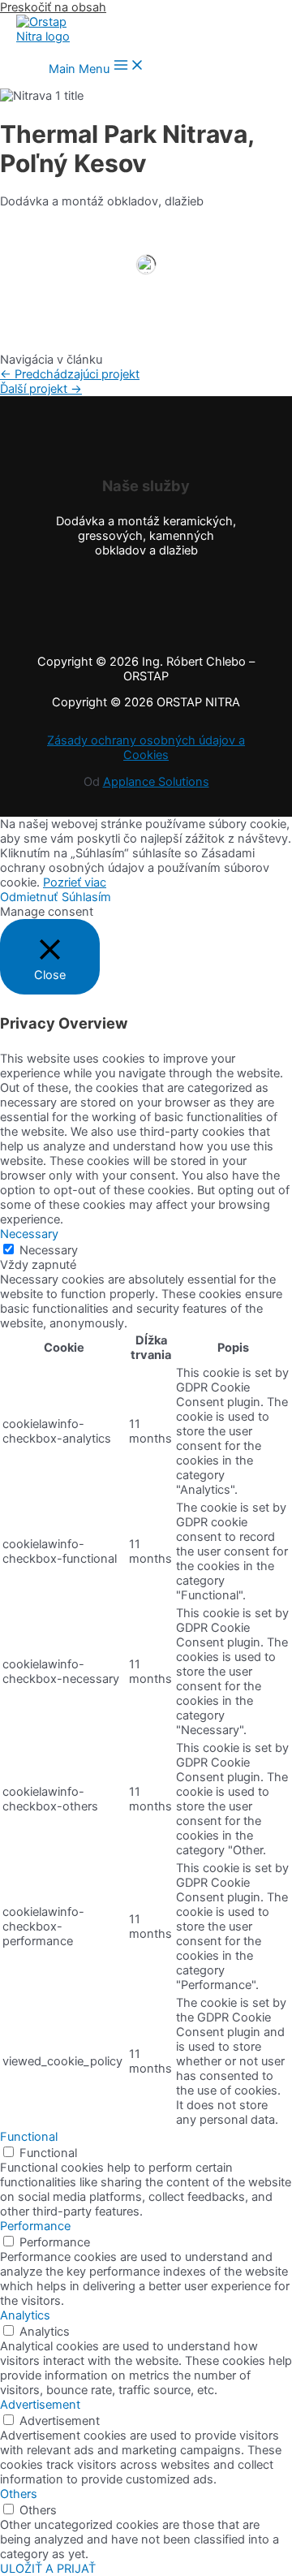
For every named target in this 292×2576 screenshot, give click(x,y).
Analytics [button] (25, 2315)
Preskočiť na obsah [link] (53, 7)
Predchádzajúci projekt (70, 374)
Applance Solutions (156, 782)
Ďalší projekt (41, 389)
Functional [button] (29, 2137)
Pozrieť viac (75, 882)
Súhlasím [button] (86, 897)
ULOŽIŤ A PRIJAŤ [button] (48, 2569)
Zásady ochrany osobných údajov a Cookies (146, 748)
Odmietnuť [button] (29, 897)
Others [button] (19, 2494)
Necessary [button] (29, 1234)
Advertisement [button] (40, 2405)
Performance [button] (35, 2226)
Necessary (49, 1250)
